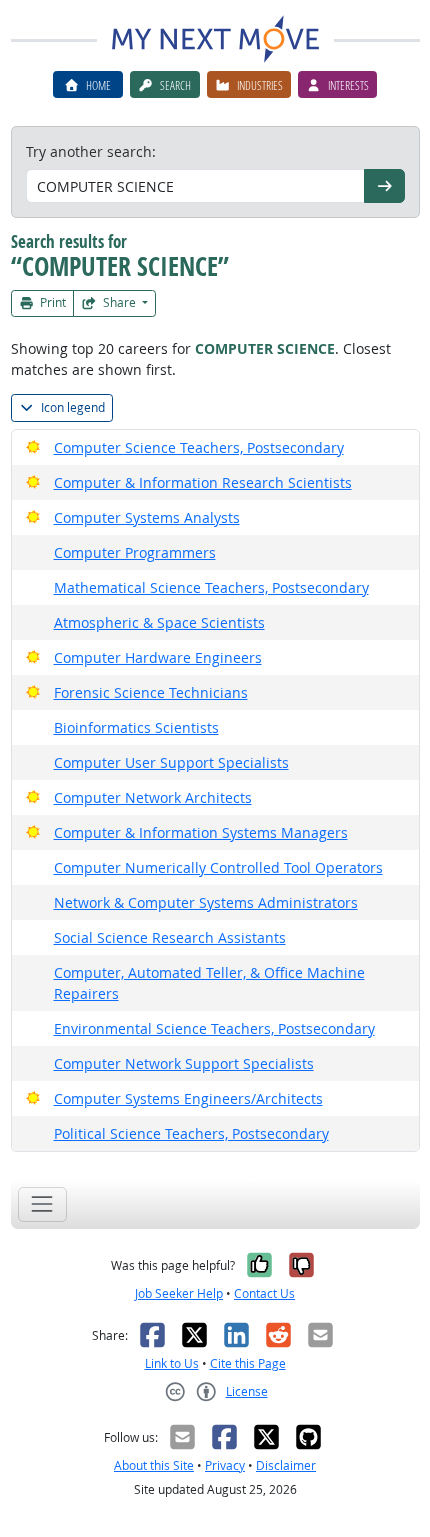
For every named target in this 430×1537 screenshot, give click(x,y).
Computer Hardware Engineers (158, 657)
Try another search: (91, 151)
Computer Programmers (135, 552)
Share (119, 302)
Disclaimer (286, 1465)
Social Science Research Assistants (170, 937)
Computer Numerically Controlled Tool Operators (218, 867)
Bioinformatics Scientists (136, 727)
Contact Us (264, 1293)
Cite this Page (248, 1363)
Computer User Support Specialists (171, 762)
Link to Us (172, 1363)
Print (51, 302)
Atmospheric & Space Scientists (159, 622)
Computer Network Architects (153, 797)
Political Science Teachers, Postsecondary (191, 1133)
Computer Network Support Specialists (184, 1063)
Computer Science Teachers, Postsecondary (199, 447)
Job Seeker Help (179, 1293)
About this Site (154, 1465)
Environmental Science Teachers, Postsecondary (214, 1028)
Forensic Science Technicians (151, 692)
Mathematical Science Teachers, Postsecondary (211, 587)
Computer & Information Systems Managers (201, 832)
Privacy (225, 1465)
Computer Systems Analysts (147, 517)
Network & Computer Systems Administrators (206, 902)
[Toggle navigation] (42, 1204)
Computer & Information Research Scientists (203, 482)
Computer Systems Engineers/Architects (188, 1098)
